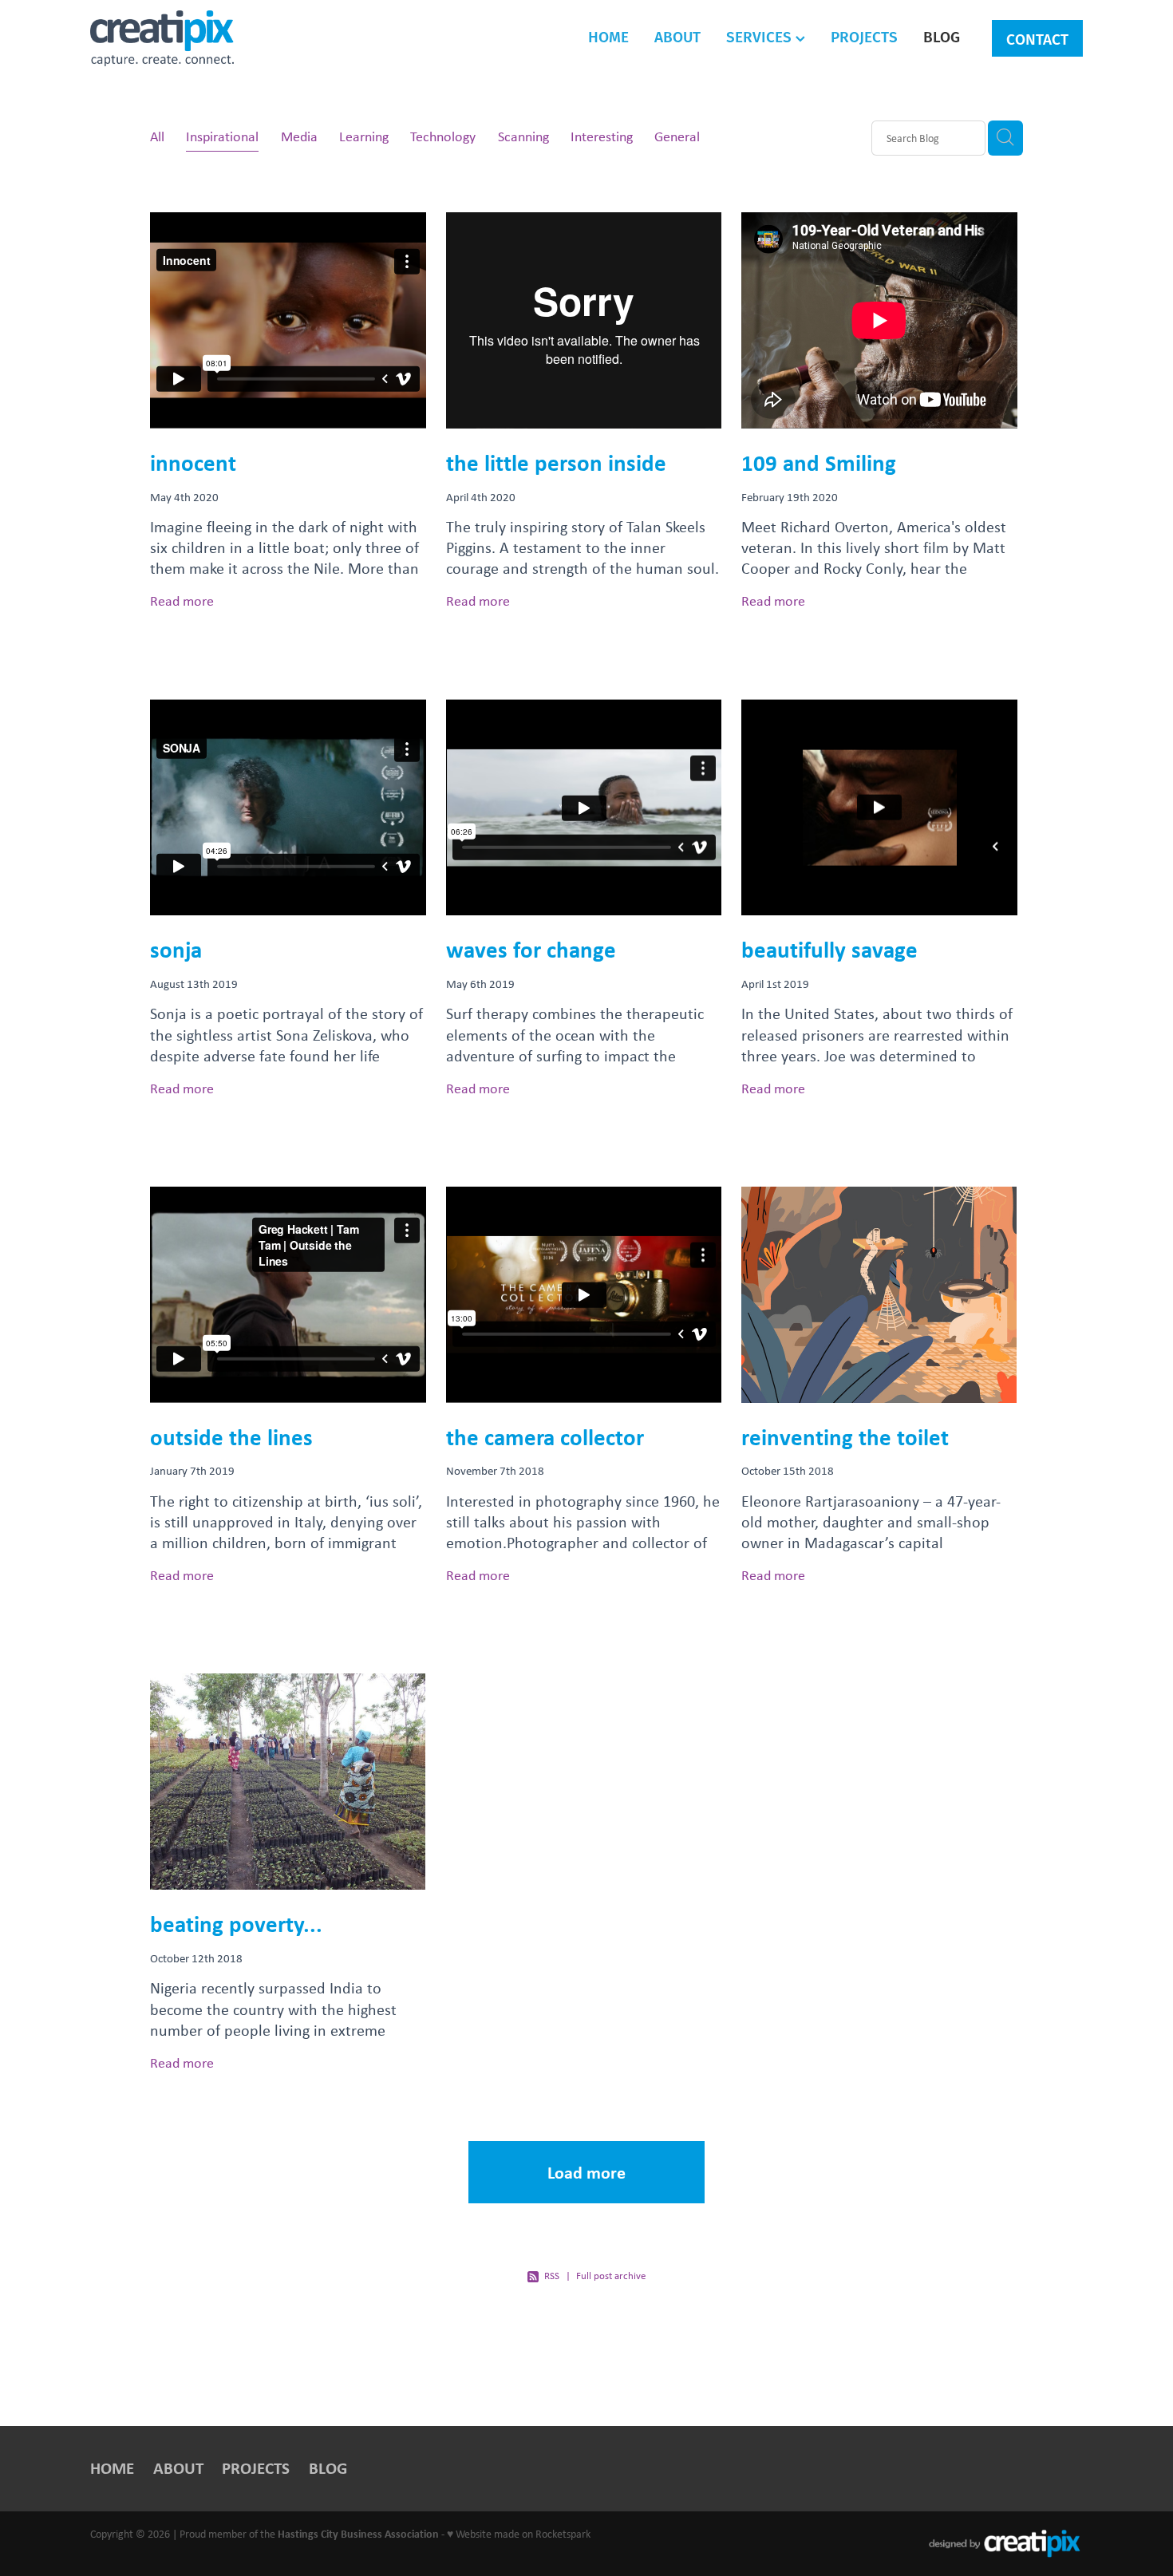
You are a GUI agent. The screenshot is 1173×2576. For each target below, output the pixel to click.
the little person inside (556, 462)
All (157, 136)
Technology (443, 136)
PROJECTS (864, 36)
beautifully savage (829, 949)
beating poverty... (236, 1924)
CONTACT (1037, 39)
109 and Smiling (819, 462)
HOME (608, 36)
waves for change (531, 949)
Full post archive (611, 2276)
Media (299, 136)
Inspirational (222, 136)
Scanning (523, 136)
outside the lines (231, 1437)
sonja (176, 949)
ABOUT (677, 36)
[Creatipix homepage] (190, 38)
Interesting (602, 136)
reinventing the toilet (845, 1437)
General (677, 136)
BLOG (942, 36)
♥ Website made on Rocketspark (519, 2533)
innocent (193, 462)
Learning (364, 136)
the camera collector (545, 1437)
